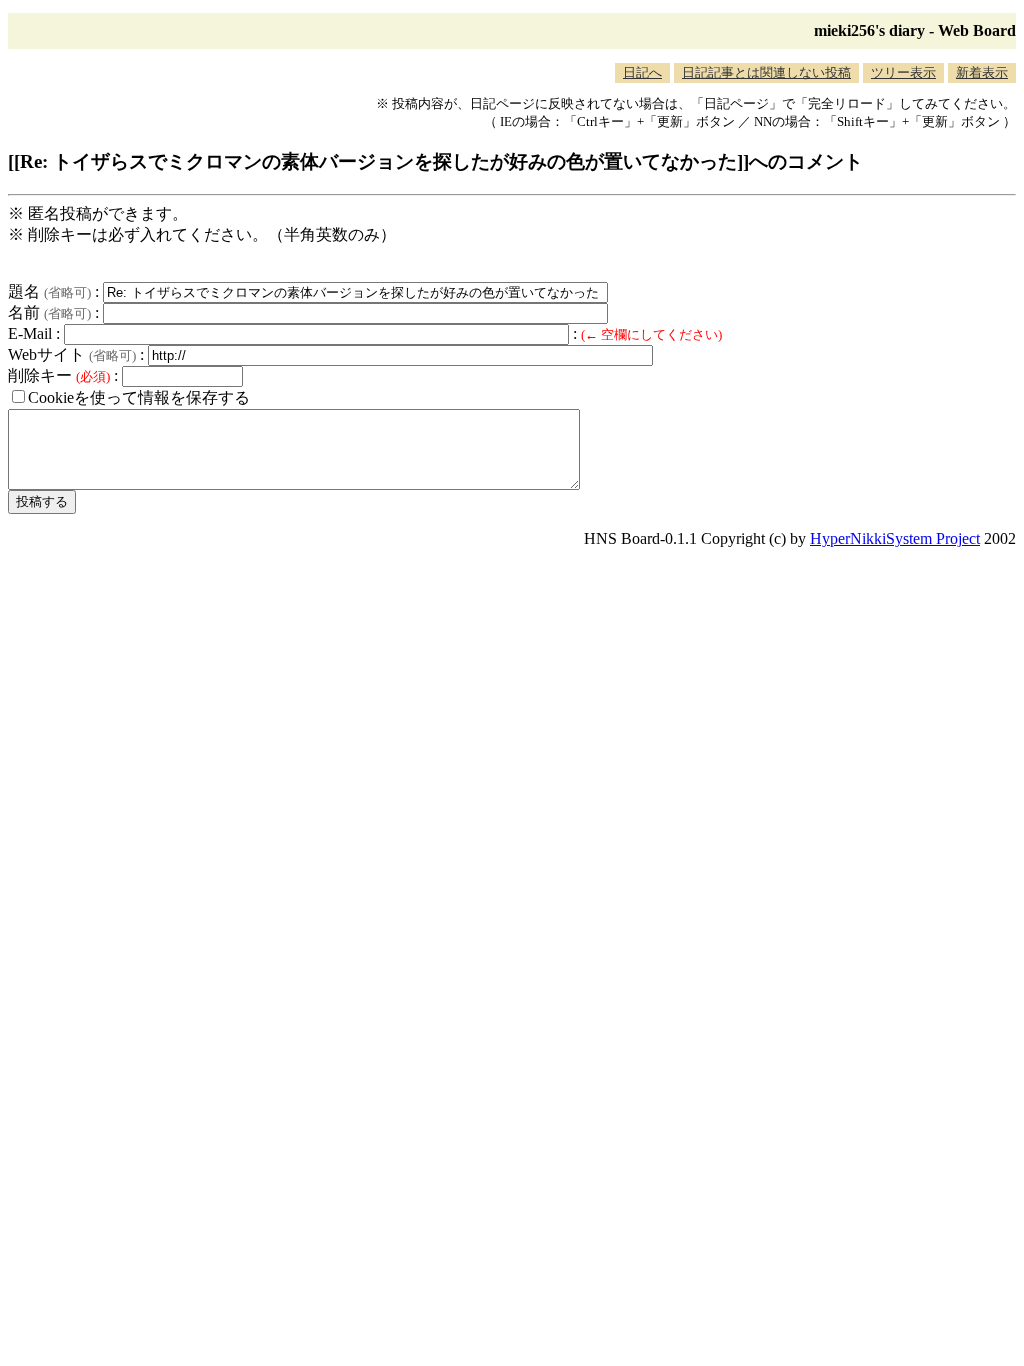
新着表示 (982, 72)
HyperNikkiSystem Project (895, 538)
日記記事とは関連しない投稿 (766, 72)
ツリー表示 (903, 72)
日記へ (642, 72)
